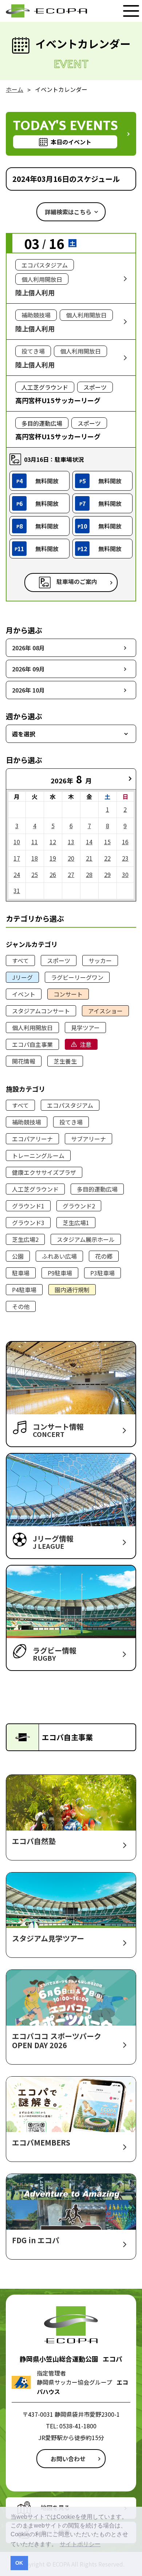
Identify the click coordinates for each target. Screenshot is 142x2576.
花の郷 (104, 1256)
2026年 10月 (28, 690)
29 (107, 874)
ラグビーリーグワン (77, 977)
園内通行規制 (72, 1290)
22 (107, 858)
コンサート (68, 994)
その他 (21, 1306)
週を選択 (24, 734)
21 (89, 858)
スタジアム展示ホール (86, 1239)
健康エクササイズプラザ (44, 1172)
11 (35, 842)
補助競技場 (27, 1122)
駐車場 (21, 1273)
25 (35, 874)
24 (17, 874)
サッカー (100, 960)
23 (125, 858)
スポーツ (59, 960)
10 (17, 842)
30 (125, 874)
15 (107, 842)
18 (35, 858)
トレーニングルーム (38, 1156)
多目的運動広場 (97, 1189)
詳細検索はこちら (68, 212)
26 (53, 874)
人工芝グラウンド (35, 1189)
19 (53, 858)
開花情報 (24, 1061)
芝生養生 (65, 1061)
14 (89, 842)
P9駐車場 (60, 1273)
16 (125, 842)
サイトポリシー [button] (80, 2544)
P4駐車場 (24, 1290)
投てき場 (71, 1122)
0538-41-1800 (78, 2426)
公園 (18, 1256)
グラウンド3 (28, 1223)
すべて (20, 960)
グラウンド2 (79, 1206)
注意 (86, 1044)
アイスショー (105, 1011)
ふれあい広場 (59, 1256)
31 (17, 891)
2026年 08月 (28, 648)
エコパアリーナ (32, 1139)
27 (71, 874)
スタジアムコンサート (41, 1011)
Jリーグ (22, 977)
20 (71, 858)
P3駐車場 (102, 1273)
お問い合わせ (68, 2459)
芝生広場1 (76, 1223)
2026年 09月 (28, 669)
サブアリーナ (88, 1139)
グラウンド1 (28, 1206)
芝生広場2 (25, 1239)
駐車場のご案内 (77, 581)
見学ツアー (85, 1028)
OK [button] (19, 2563)
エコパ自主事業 (32, 1044)
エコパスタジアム (70, 1105)
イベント (24, 994)
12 (53, 842)
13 (71, 842)
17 (17, 858)
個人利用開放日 (32, 1028)
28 (89, 874)
